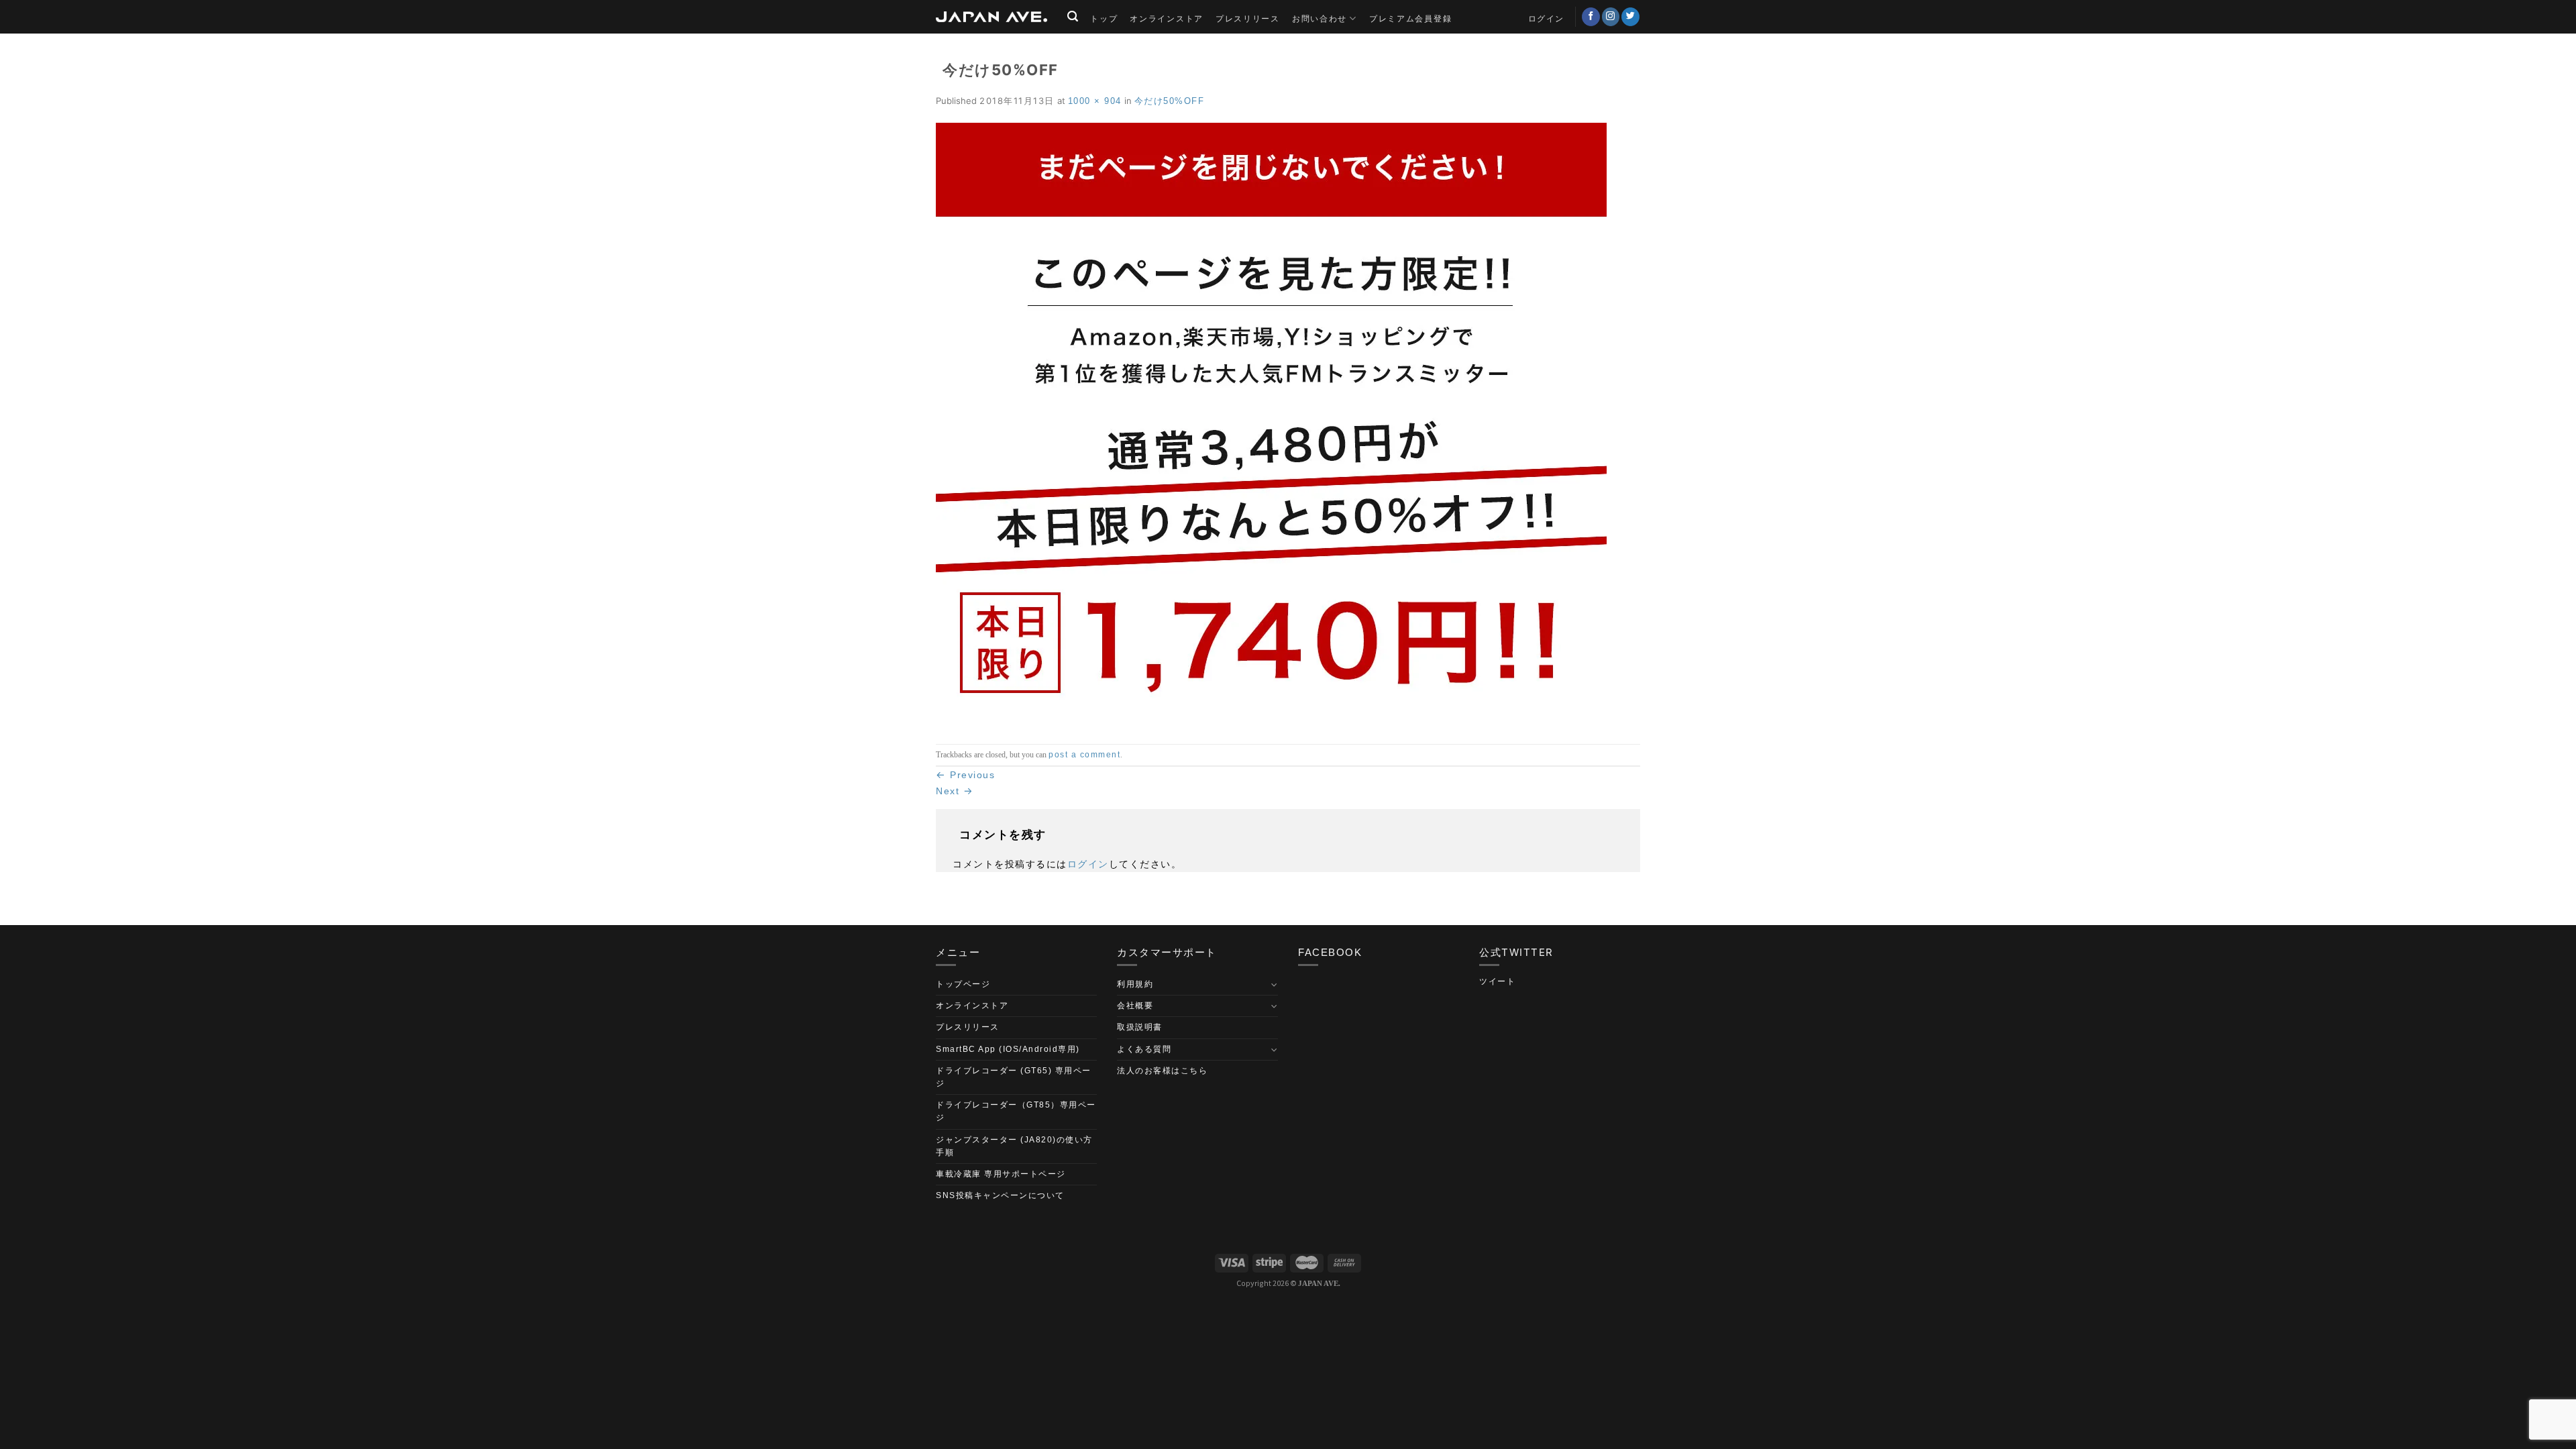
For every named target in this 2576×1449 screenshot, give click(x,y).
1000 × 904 (1095, 101)
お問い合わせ (1320, 18)
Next (955, 791)
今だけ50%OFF (1170, 101)
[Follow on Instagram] (1611, 17)
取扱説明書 (1140, 1027)
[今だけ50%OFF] (1271, 425)
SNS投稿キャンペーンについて (1000, 1195)
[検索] (1073, 16)
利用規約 (1135, 984)
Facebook (1330, 952)
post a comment (1084, 755)
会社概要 (1135, 1006)
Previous (965, 775)
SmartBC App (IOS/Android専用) (1008, 1049)
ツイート (1497, 981)
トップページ (963, 984)
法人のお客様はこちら (1162, 1071)
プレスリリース (1248, 18)
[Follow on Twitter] (1630, 17)
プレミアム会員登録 (1410, 18)
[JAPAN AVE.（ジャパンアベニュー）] (991, 17)
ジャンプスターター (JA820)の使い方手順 (1014, 1146)
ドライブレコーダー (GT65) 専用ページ (1014, 1077)
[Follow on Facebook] (1591, 17)
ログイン (1088, 864)
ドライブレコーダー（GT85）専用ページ (1016, 1111)
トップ (1104, 18)
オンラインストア (1167, 18)
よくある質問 (1144, 1049)
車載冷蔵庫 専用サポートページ (1001, 1174)
